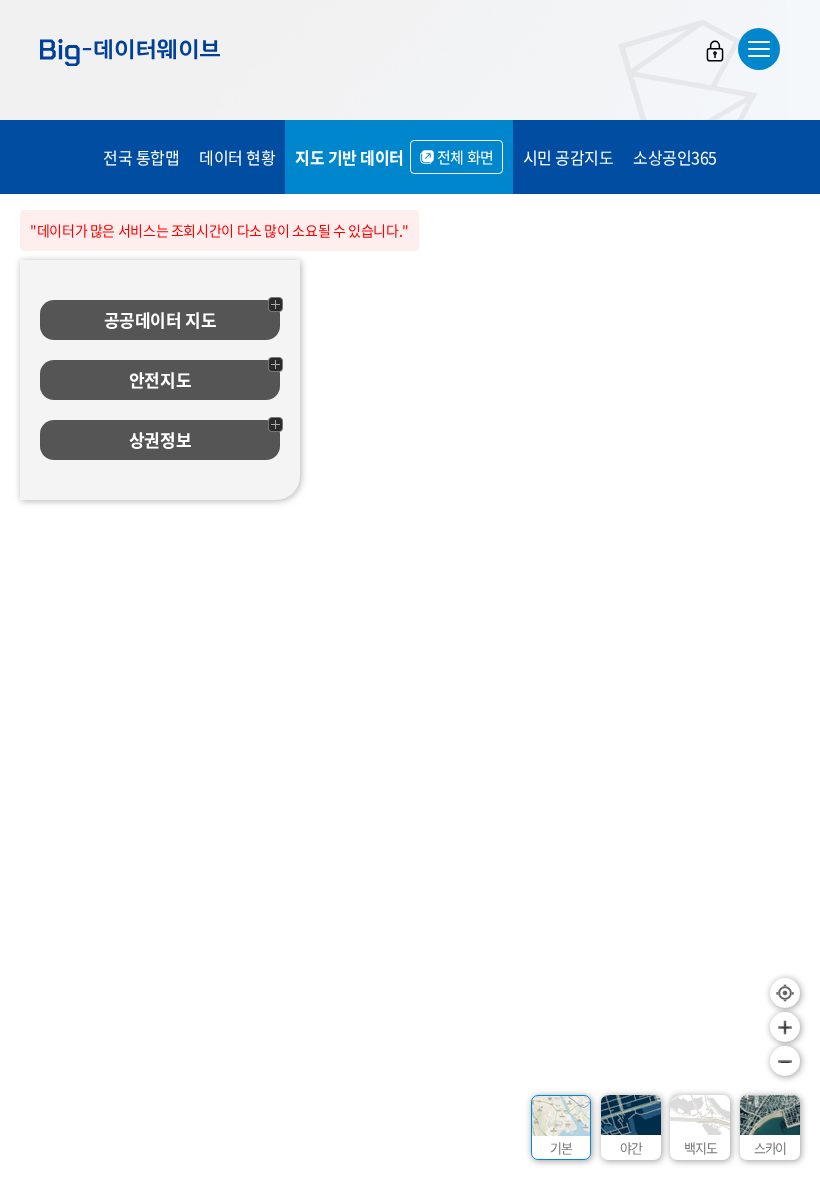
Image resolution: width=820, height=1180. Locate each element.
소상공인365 (675, 157)
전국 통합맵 (141, 157)
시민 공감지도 (568, 157)
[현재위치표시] (785, 993)
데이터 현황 (237, 157)
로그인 (715, 51)
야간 (631, 1147)
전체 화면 (465, 157)
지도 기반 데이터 (394, 157)
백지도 (700, 1147)
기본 (561, 1147)
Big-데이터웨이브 (130, 52)
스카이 (770, 1147)
